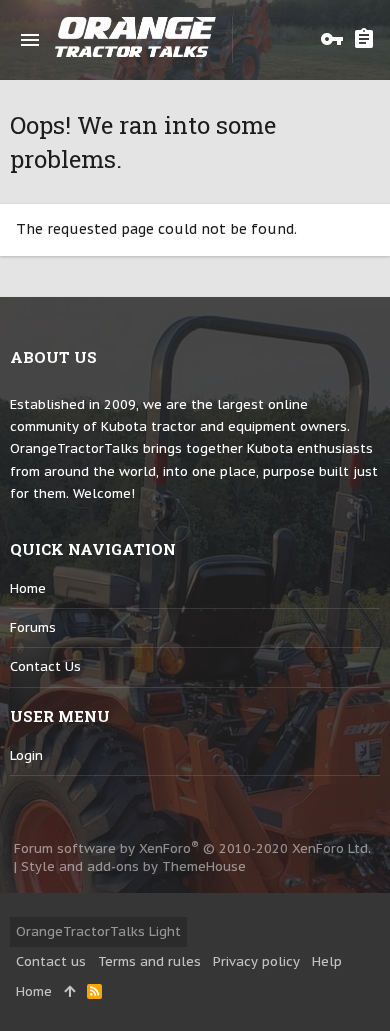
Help (327, 961)
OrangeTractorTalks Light (98, 931)
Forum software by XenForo (192, 848)
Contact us (45, 666)
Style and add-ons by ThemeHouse (133, 866)
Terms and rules (149, 961)
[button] (30, 40)
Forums (33, 627)
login (26, 755)
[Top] (69, 992)
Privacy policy (256, 961)
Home (28, 588)
